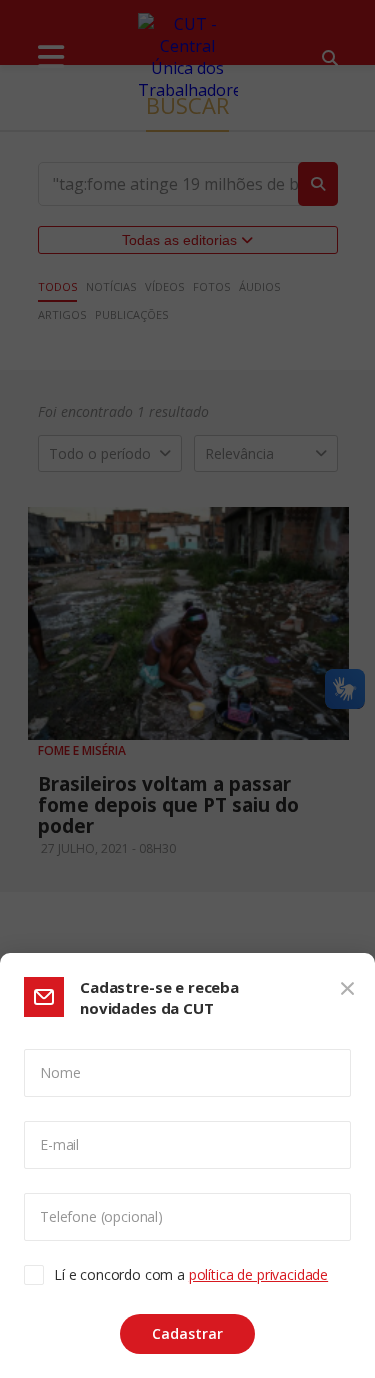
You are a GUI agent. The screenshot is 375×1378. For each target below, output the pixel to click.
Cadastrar (187, 1333)
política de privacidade (258, 1274)
